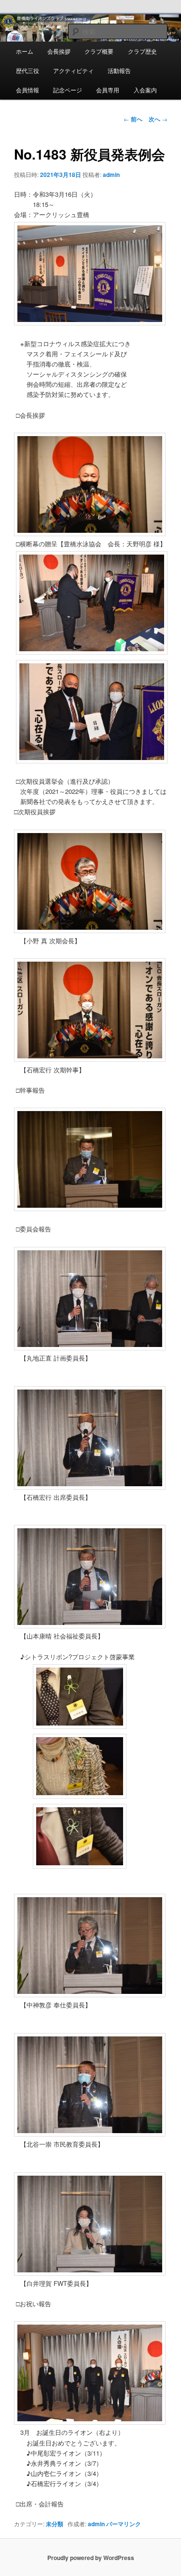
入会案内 (145, 90)
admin (111, 175)
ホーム (25, 51)
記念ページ (68, 90)
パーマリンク (124, 2524)
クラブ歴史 (142, 51)
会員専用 (108, 90)
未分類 (55, 2524)
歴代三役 (28, 70)
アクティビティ (73, 70)
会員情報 (28, 90)
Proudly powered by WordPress (91, 2558)
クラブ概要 (99, 51)
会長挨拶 (59, 51)
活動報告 (119, 70)
